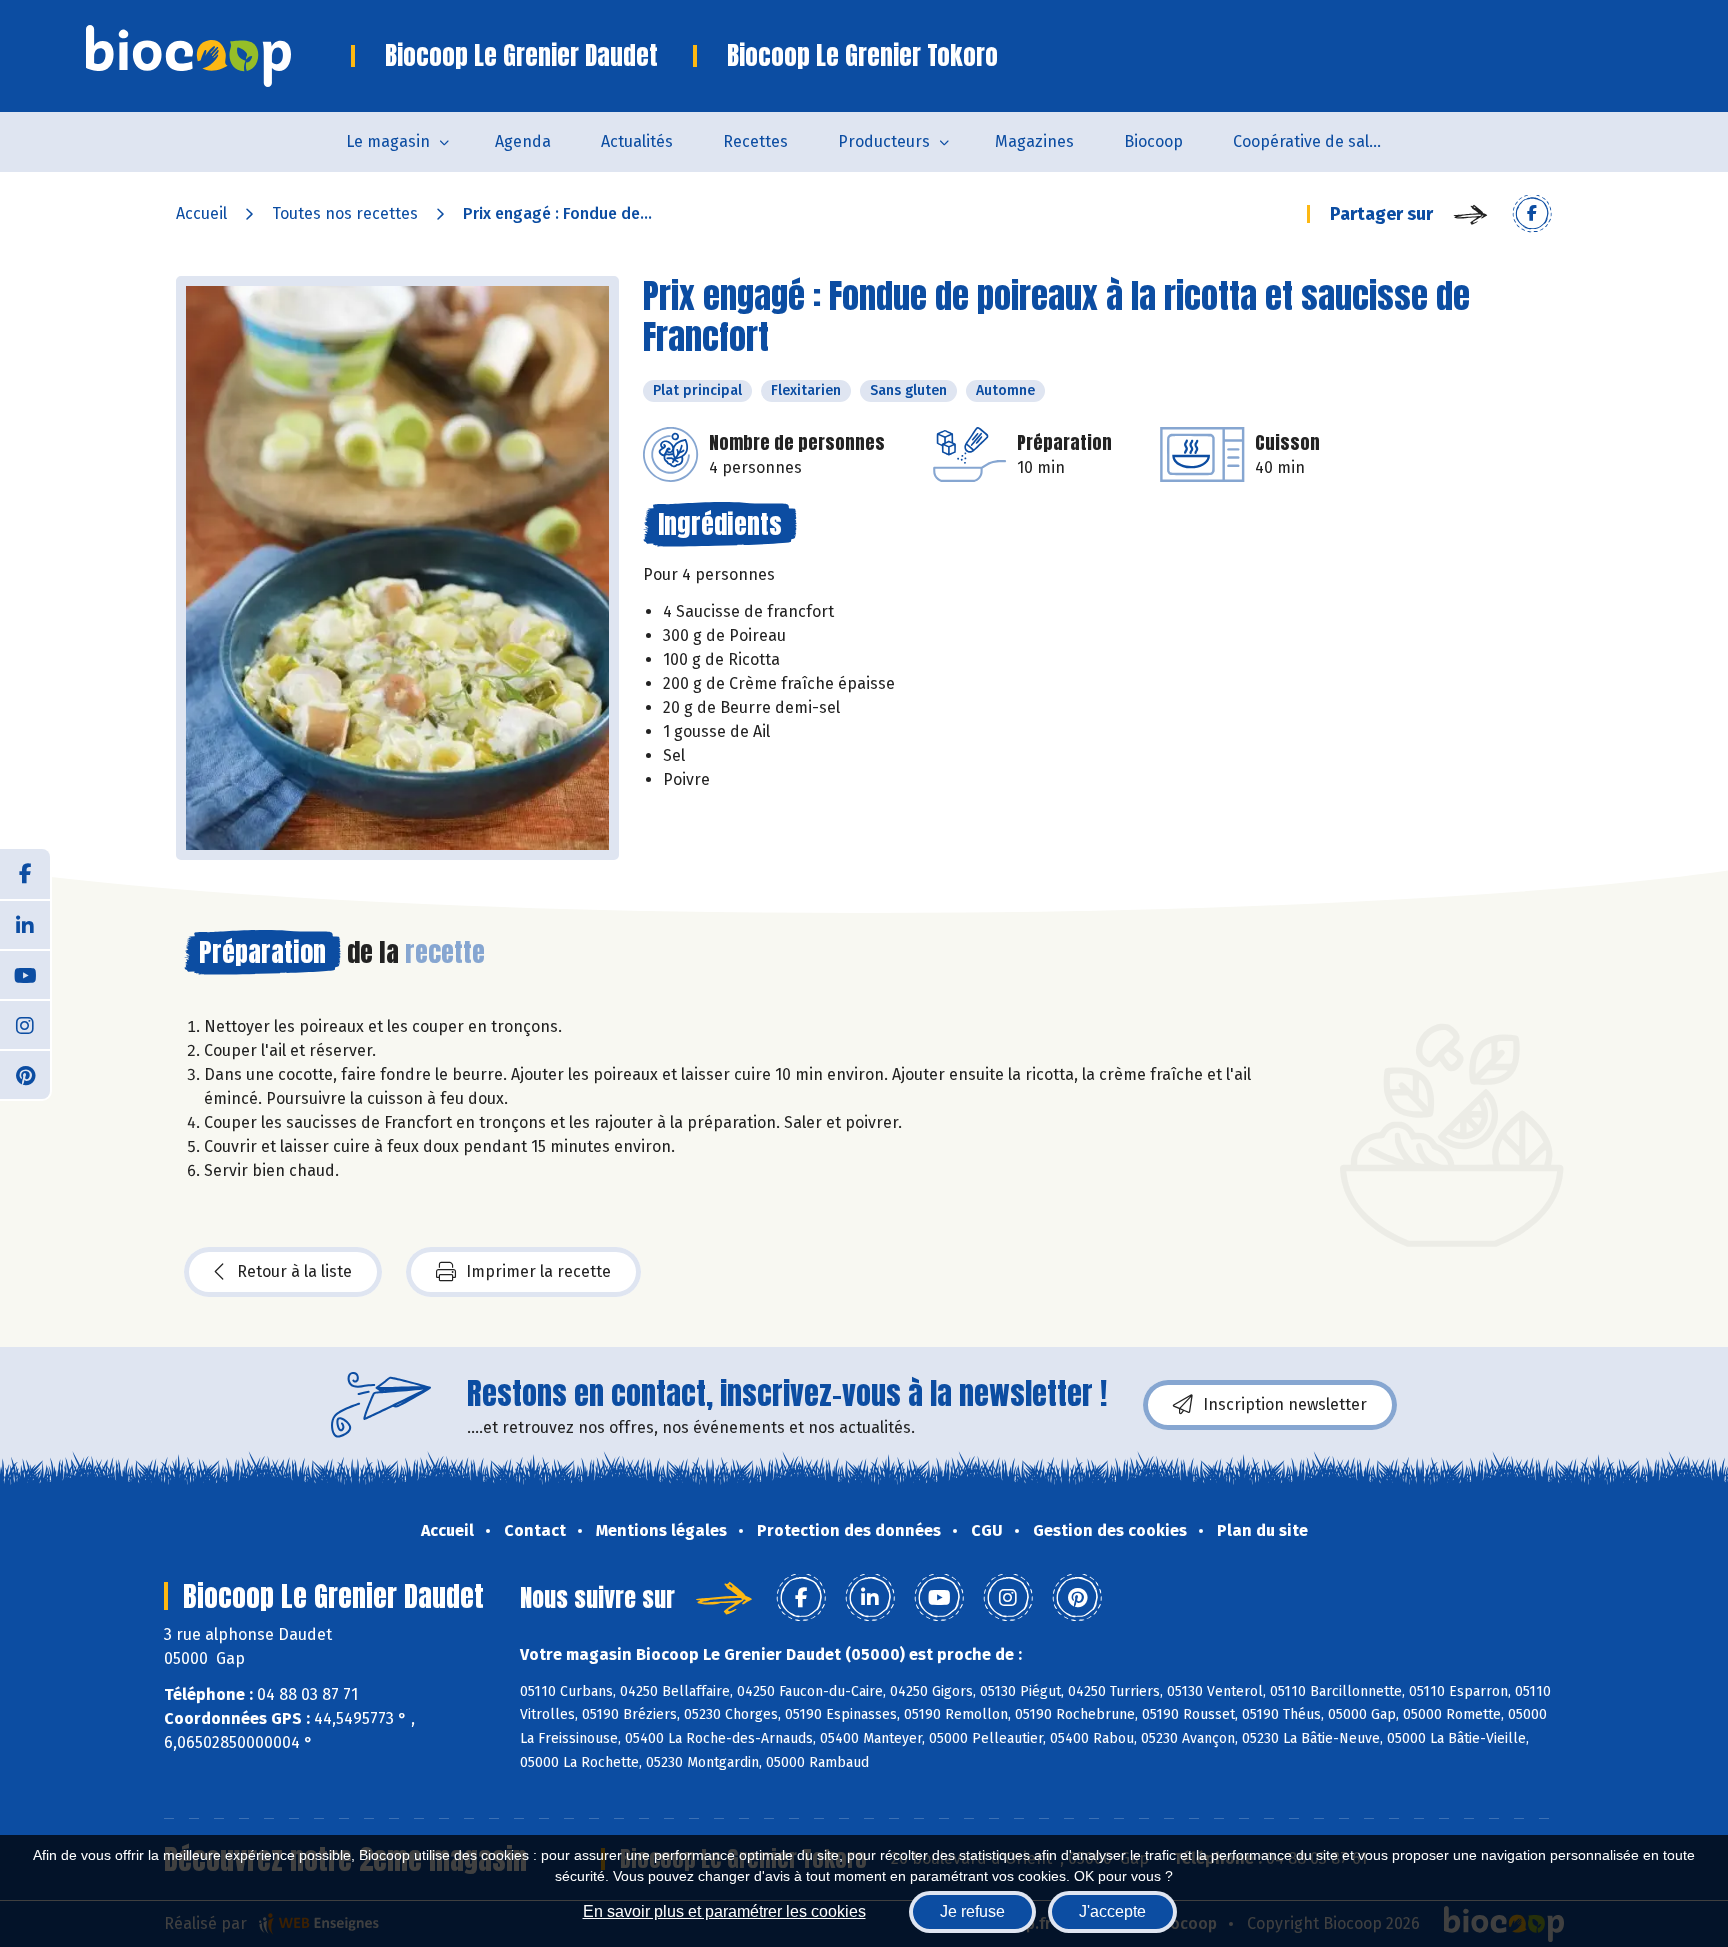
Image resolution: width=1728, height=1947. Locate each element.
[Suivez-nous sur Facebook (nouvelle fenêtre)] (25, 874)
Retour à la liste (294, 1271)
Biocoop (1153, 141)
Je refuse (972, 1911)
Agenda (523, 141)
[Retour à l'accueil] (218, 56)
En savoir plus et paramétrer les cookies (724, 1911)
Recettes (755, 141)
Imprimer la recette (538, 1271)
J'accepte (1112, 1911)
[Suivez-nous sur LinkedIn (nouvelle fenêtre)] (25, 924)
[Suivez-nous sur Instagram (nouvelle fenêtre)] (25, 1024)
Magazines (1034, 141)
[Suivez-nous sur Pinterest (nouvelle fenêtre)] (25, 1074)
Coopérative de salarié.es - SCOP (1320, 141)
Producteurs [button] (884, 141)
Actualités (637, 141)
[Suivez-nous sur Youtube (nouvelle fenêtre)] (25, 974)
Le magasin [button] (388, 141)
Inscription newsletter (1285, 1404)
